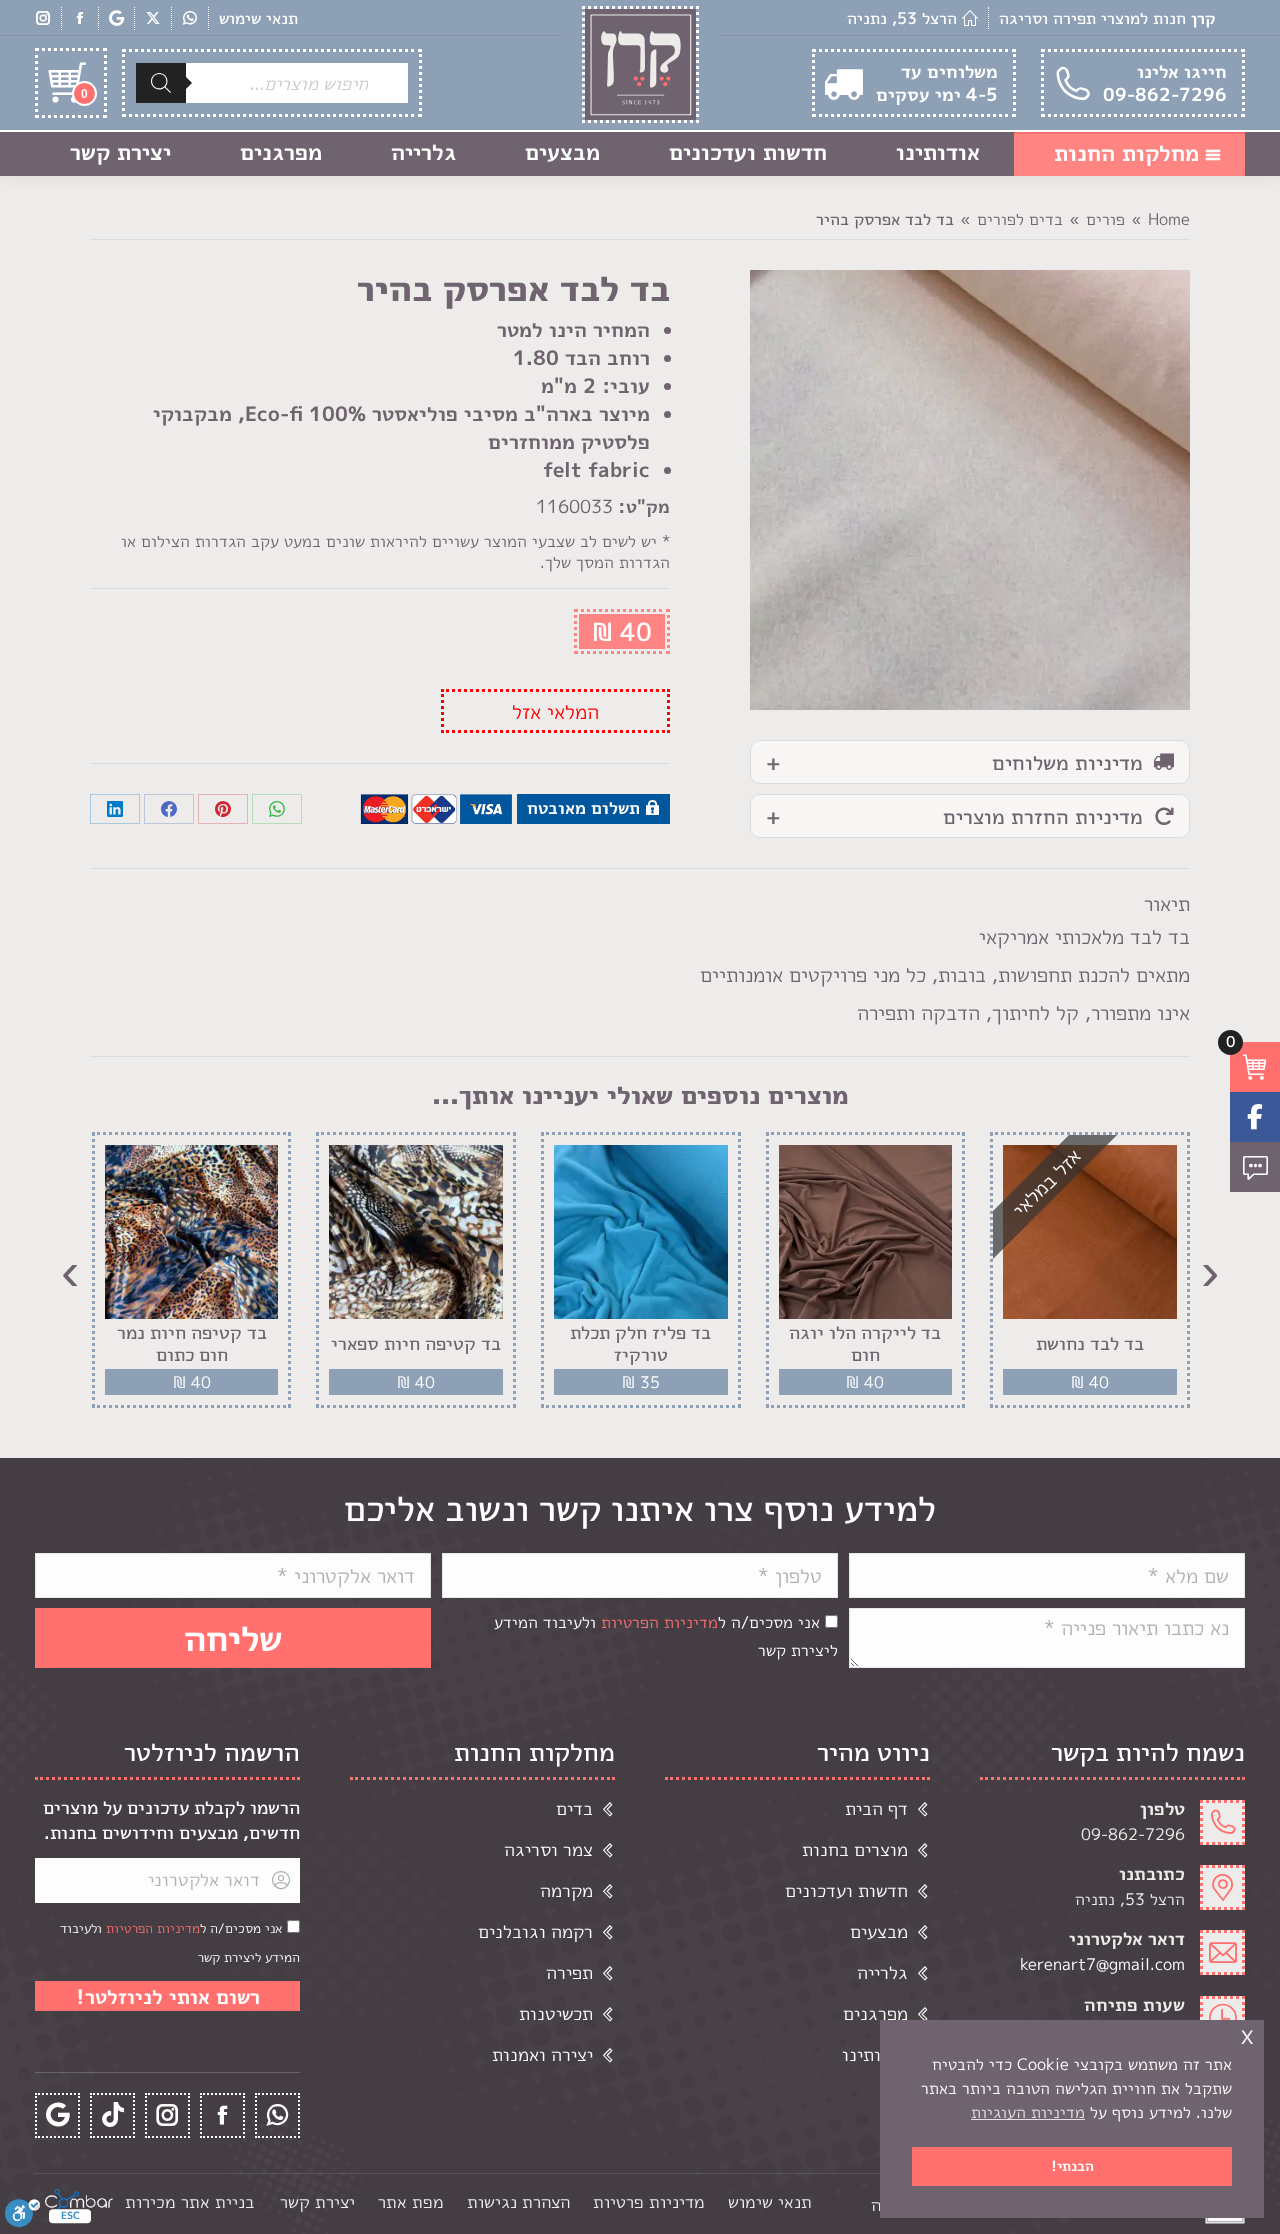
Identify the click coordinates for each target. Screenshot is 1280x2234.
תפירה (569, 1972)
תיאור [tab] (1167, 903)
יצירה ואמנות (542, 2054)
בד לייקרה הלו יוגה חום (865, 1343)
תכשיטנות (556, 2013)
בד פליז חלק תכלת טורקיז (640, 1343)
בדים (574, 1808)
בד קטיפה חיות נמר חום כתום (192, 1343)
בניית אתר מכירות (189, 2201)
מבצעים (879, 1931)
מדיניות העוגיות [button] (1028, 2112)
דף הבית (876, 1808)
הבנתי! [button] (1072, 2166)
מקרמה (566, 1890)
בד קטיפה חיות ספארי (416, 1344)
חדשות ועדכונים (846, 1890)
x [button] (1247, 2034)
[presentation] (1210, 1270)
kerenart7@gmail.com (1102, 1964)
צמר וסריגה (548, 1849)
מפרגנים (875, 2013)
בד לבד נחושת (1090, 1344)
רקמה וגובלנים (535, 1931)
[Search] (161, 83)
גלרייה (882, 1972)
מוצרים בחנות (855, 1849)
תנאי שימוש (258, 18)
